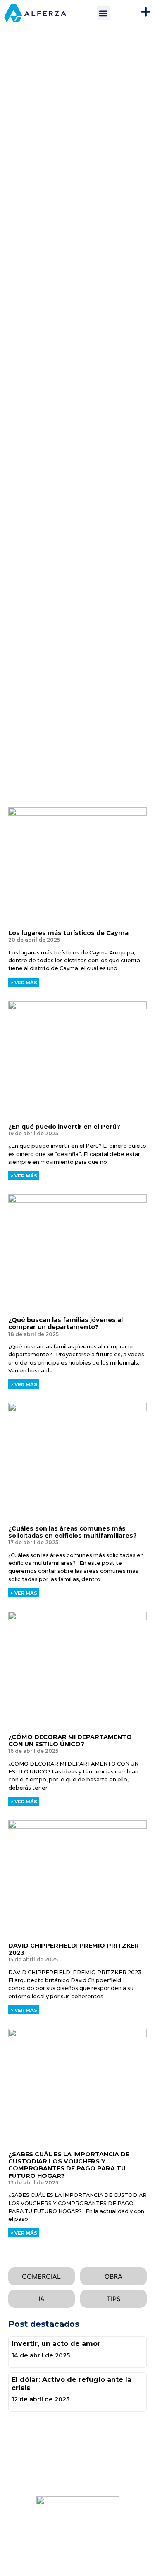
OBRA (113, 2276)
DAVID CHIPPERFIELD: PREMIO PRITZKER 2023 (74, 1949)
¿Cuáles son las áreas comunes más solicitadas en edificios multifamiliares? (73, 1532)
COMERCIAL (41, 2276)
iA (42, 2299)
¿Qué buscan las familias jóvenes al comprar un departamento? (66, 1323)
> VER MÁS (24, 983)
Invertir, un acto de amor (56, 2344)
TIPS (114, 2299)
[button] (104, 13)
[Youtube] (50, 2463)
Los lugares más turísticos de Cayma (68, 933)
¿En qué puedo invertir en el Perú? (64, 1127)
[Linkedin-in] (24, 2463)
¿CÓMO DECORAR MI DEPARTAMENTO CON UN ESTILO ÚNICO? (70, 1741)
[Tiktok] (64, 2463)
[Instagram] (37, 2463)
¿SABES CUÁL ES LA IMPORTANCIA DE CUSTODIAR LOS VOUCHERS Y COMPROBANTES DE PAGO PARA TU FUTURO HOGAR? (69, 2165)
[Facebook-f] (11, 2463)
